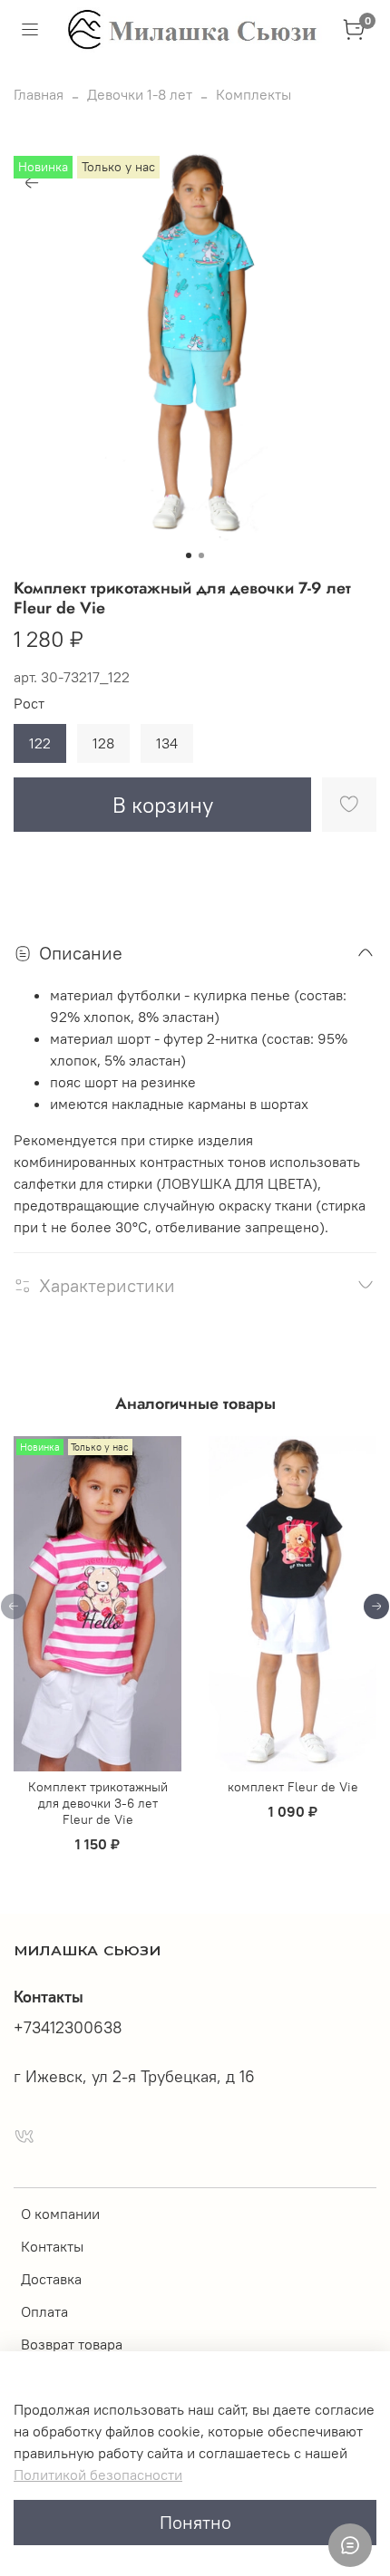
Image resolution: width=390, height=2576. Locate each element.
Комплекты (253, 94)
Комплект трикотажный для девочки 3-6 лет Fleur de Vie (98, 1803)
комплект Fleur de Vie (293, 1787)
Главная (39, 94)
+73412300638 (68, 2028)
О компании (60, 2214)
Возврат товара (72, 2344)
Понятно (195, 2522)
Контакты (52, 2246)
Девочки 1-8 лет (140, 94)
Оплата (44, 2311)
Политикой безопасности (98, 2475)
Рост (29, 704)
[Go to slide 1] (189, 555)
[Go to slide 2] (201, 555)
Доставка (51, 2279)
